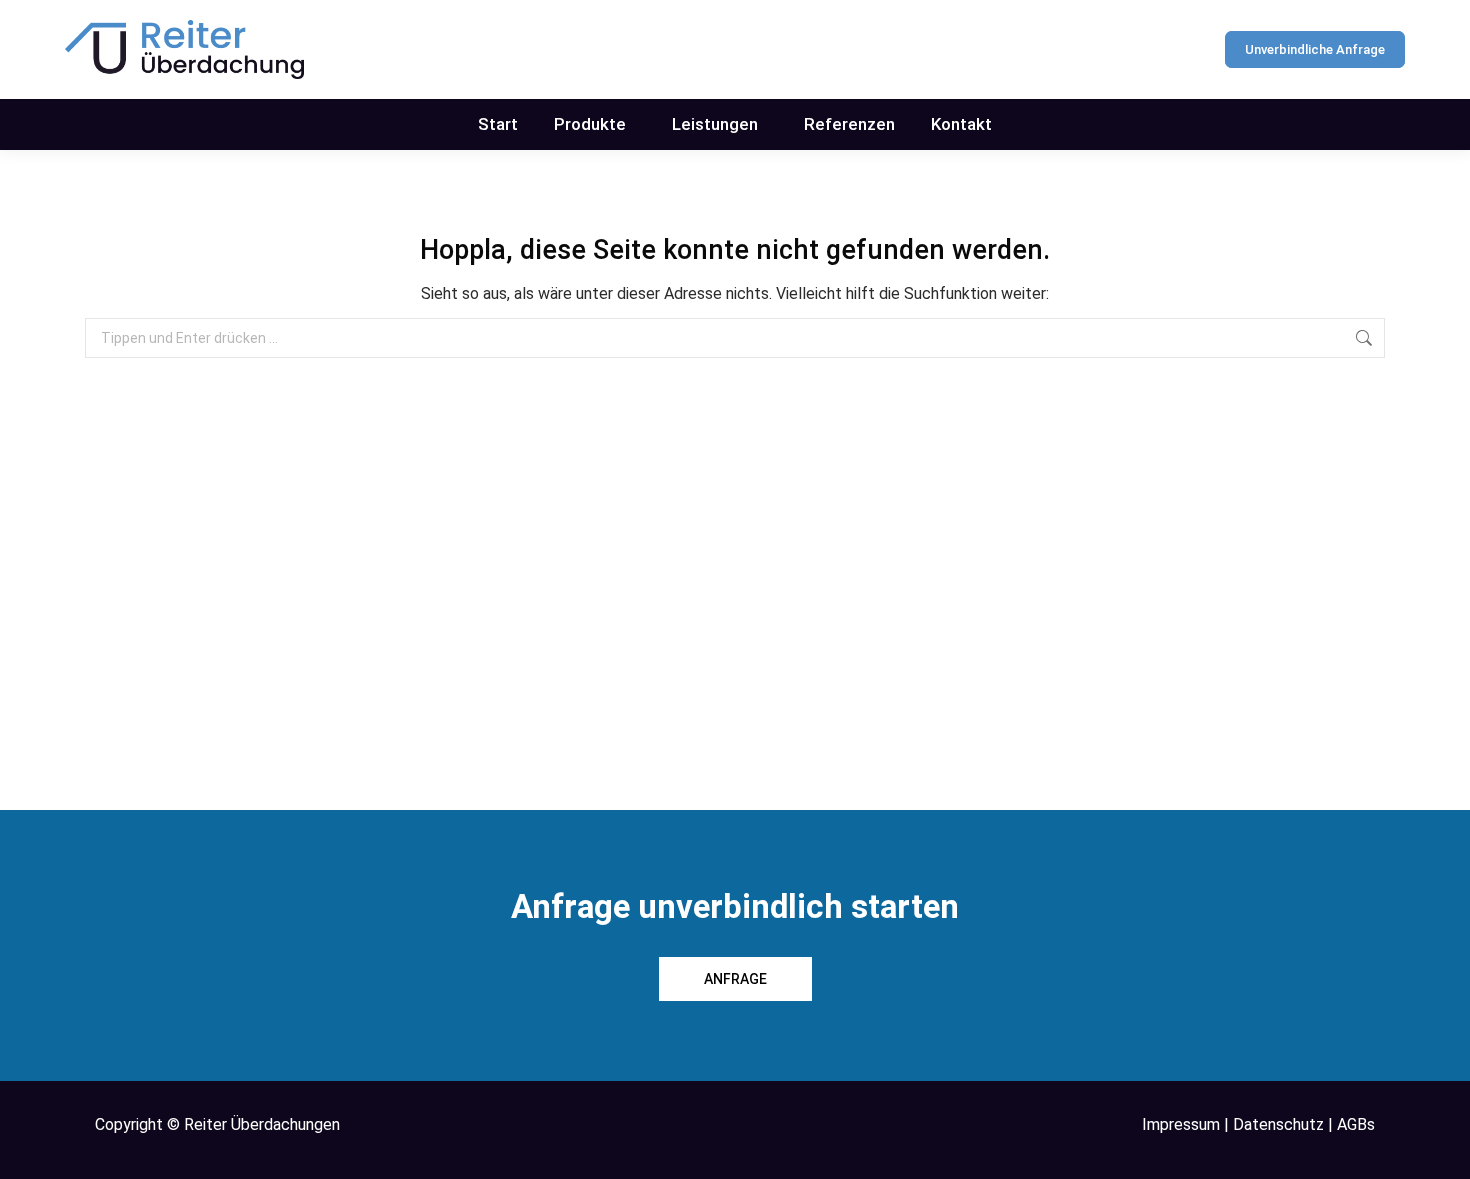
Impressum (1181, 1124)
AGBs (1356, 1124)
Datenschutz (1278, 1124)
